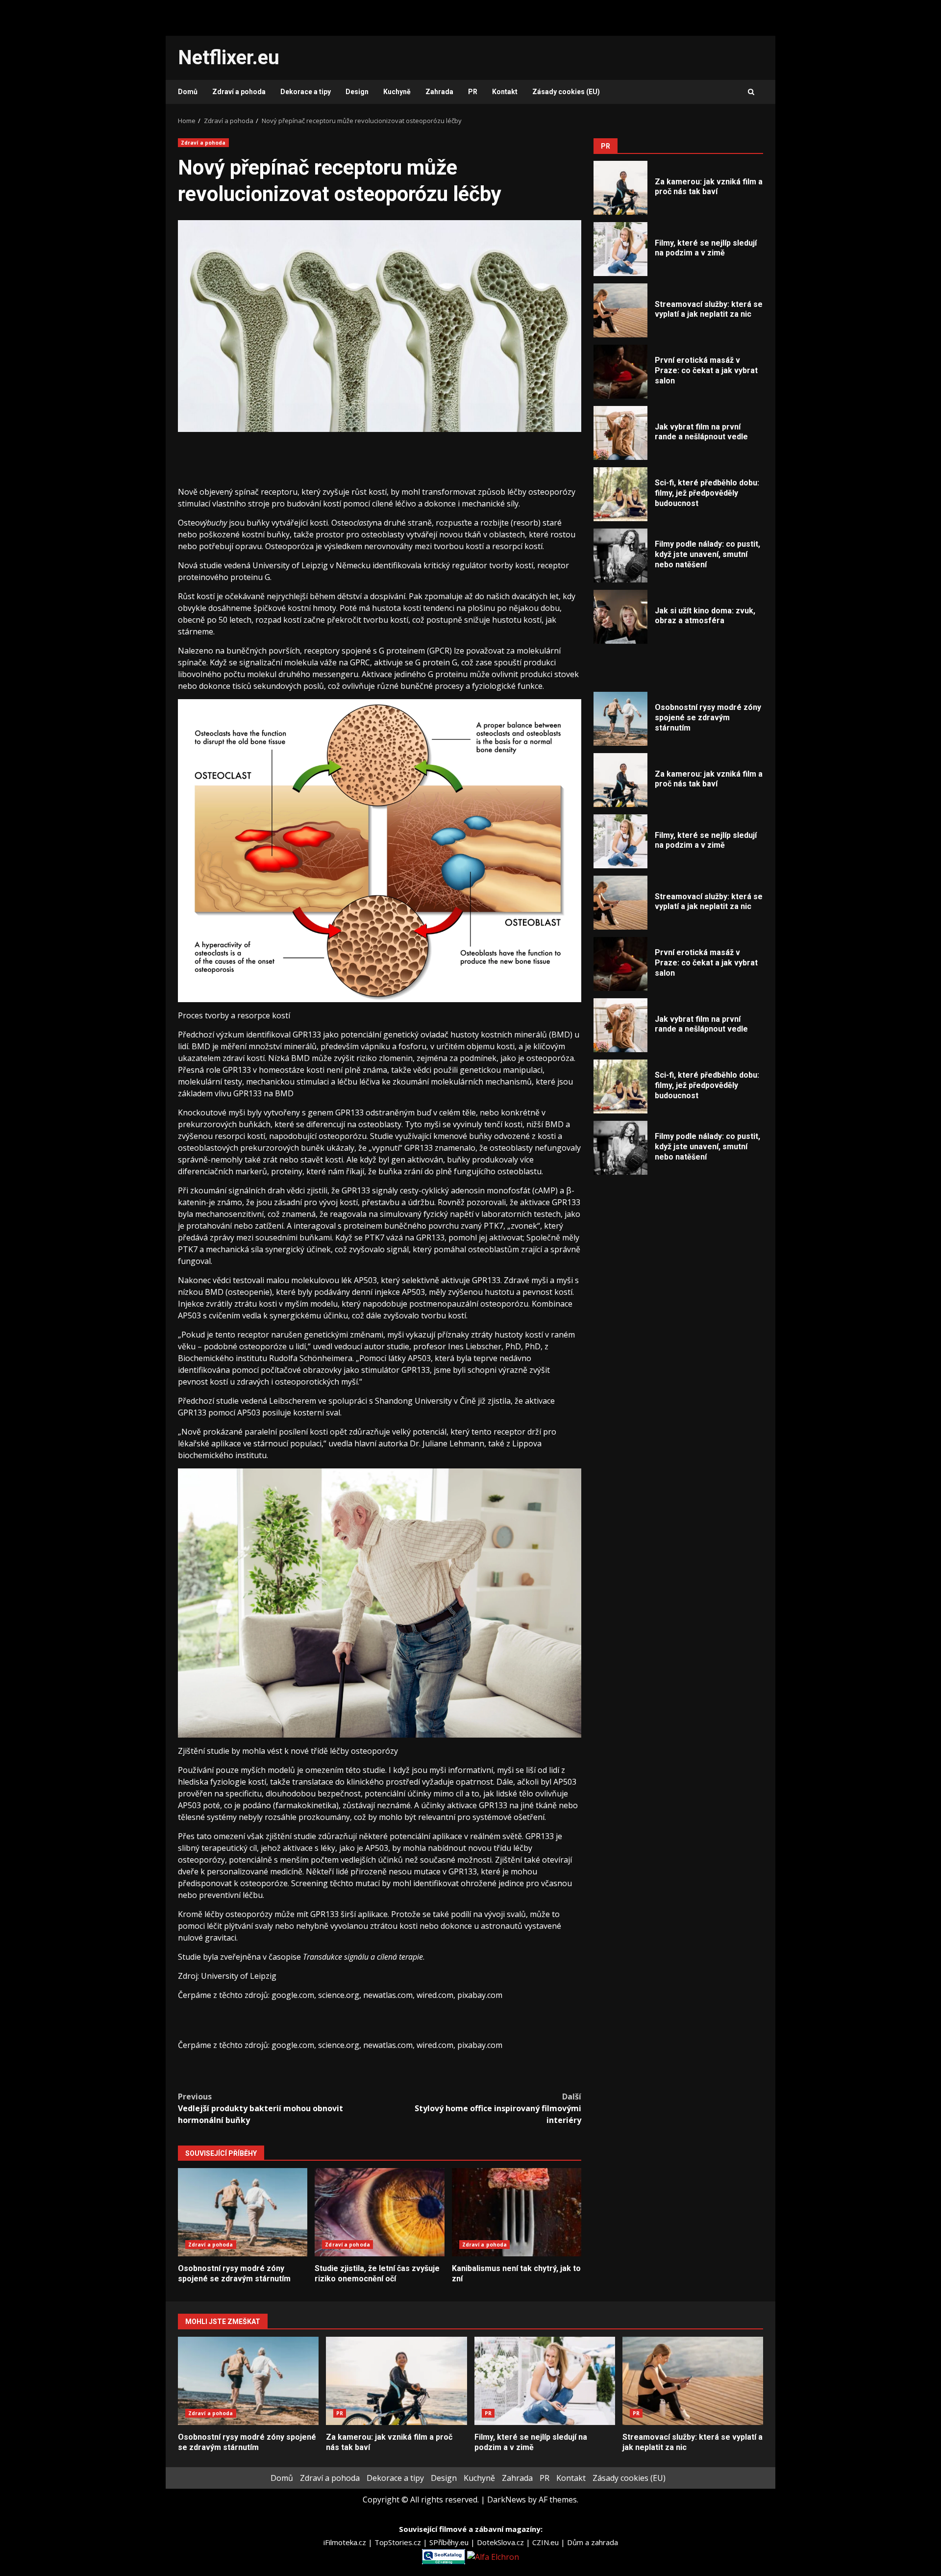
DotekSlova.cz (501, 2542)
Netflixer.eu (229, 58)
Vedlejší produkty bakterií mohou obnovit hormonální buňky (260, 2108)
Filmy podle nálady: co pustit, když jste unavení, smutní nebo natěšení (620, 556)
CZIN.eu (546, 2542)
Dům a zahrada (593, 2542)
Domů (188, 92)
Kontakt (505, 92)
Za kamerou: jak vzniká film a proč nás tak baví (620, 188)
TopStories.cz (399, 2542)
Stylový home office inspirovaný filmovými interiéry (498, 2108)
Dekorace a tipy (306, 92)
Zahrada (439, 92)
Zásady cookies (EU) (566, 92)
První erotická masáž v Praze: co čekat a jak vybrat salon (620, 372)
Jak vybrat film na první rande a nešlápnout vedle (620, 433)
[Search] (751, 92)
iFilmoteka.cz (346, 2542)
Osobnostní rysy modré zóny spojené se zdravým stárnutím (243, 2212)
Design (357, 92)
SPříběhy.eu (450, 2542)
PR (473, 92)
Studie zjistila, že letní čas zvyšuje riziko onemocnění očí (379, 2212)
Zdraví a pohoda (239, 92)
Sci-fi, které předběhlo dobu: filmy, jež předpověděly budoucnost (620, 494)
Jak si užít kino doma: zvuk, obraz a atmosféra (620, 617)
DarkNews (507, 2500)
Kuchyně (397, 92)
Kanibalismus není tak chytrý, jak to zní (517, 2212)
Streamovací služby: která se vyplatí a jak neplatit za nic (620, 310)
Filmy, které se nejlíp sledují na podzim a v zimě (620, 249)
